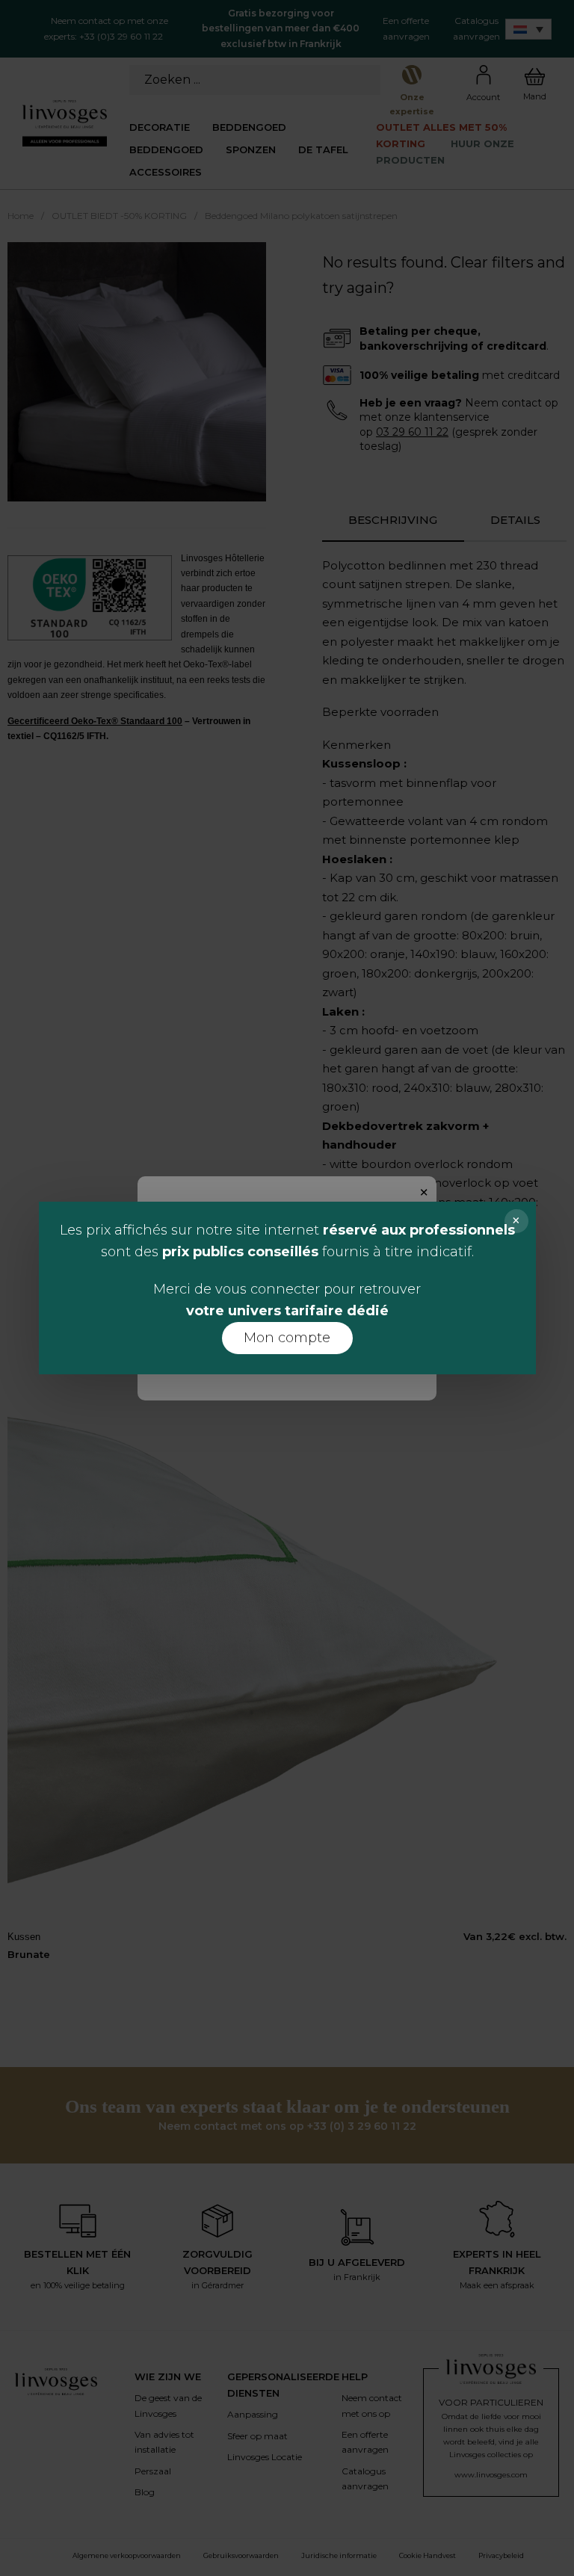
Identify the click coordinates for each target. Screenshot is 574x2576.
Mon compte (287, 1338)
